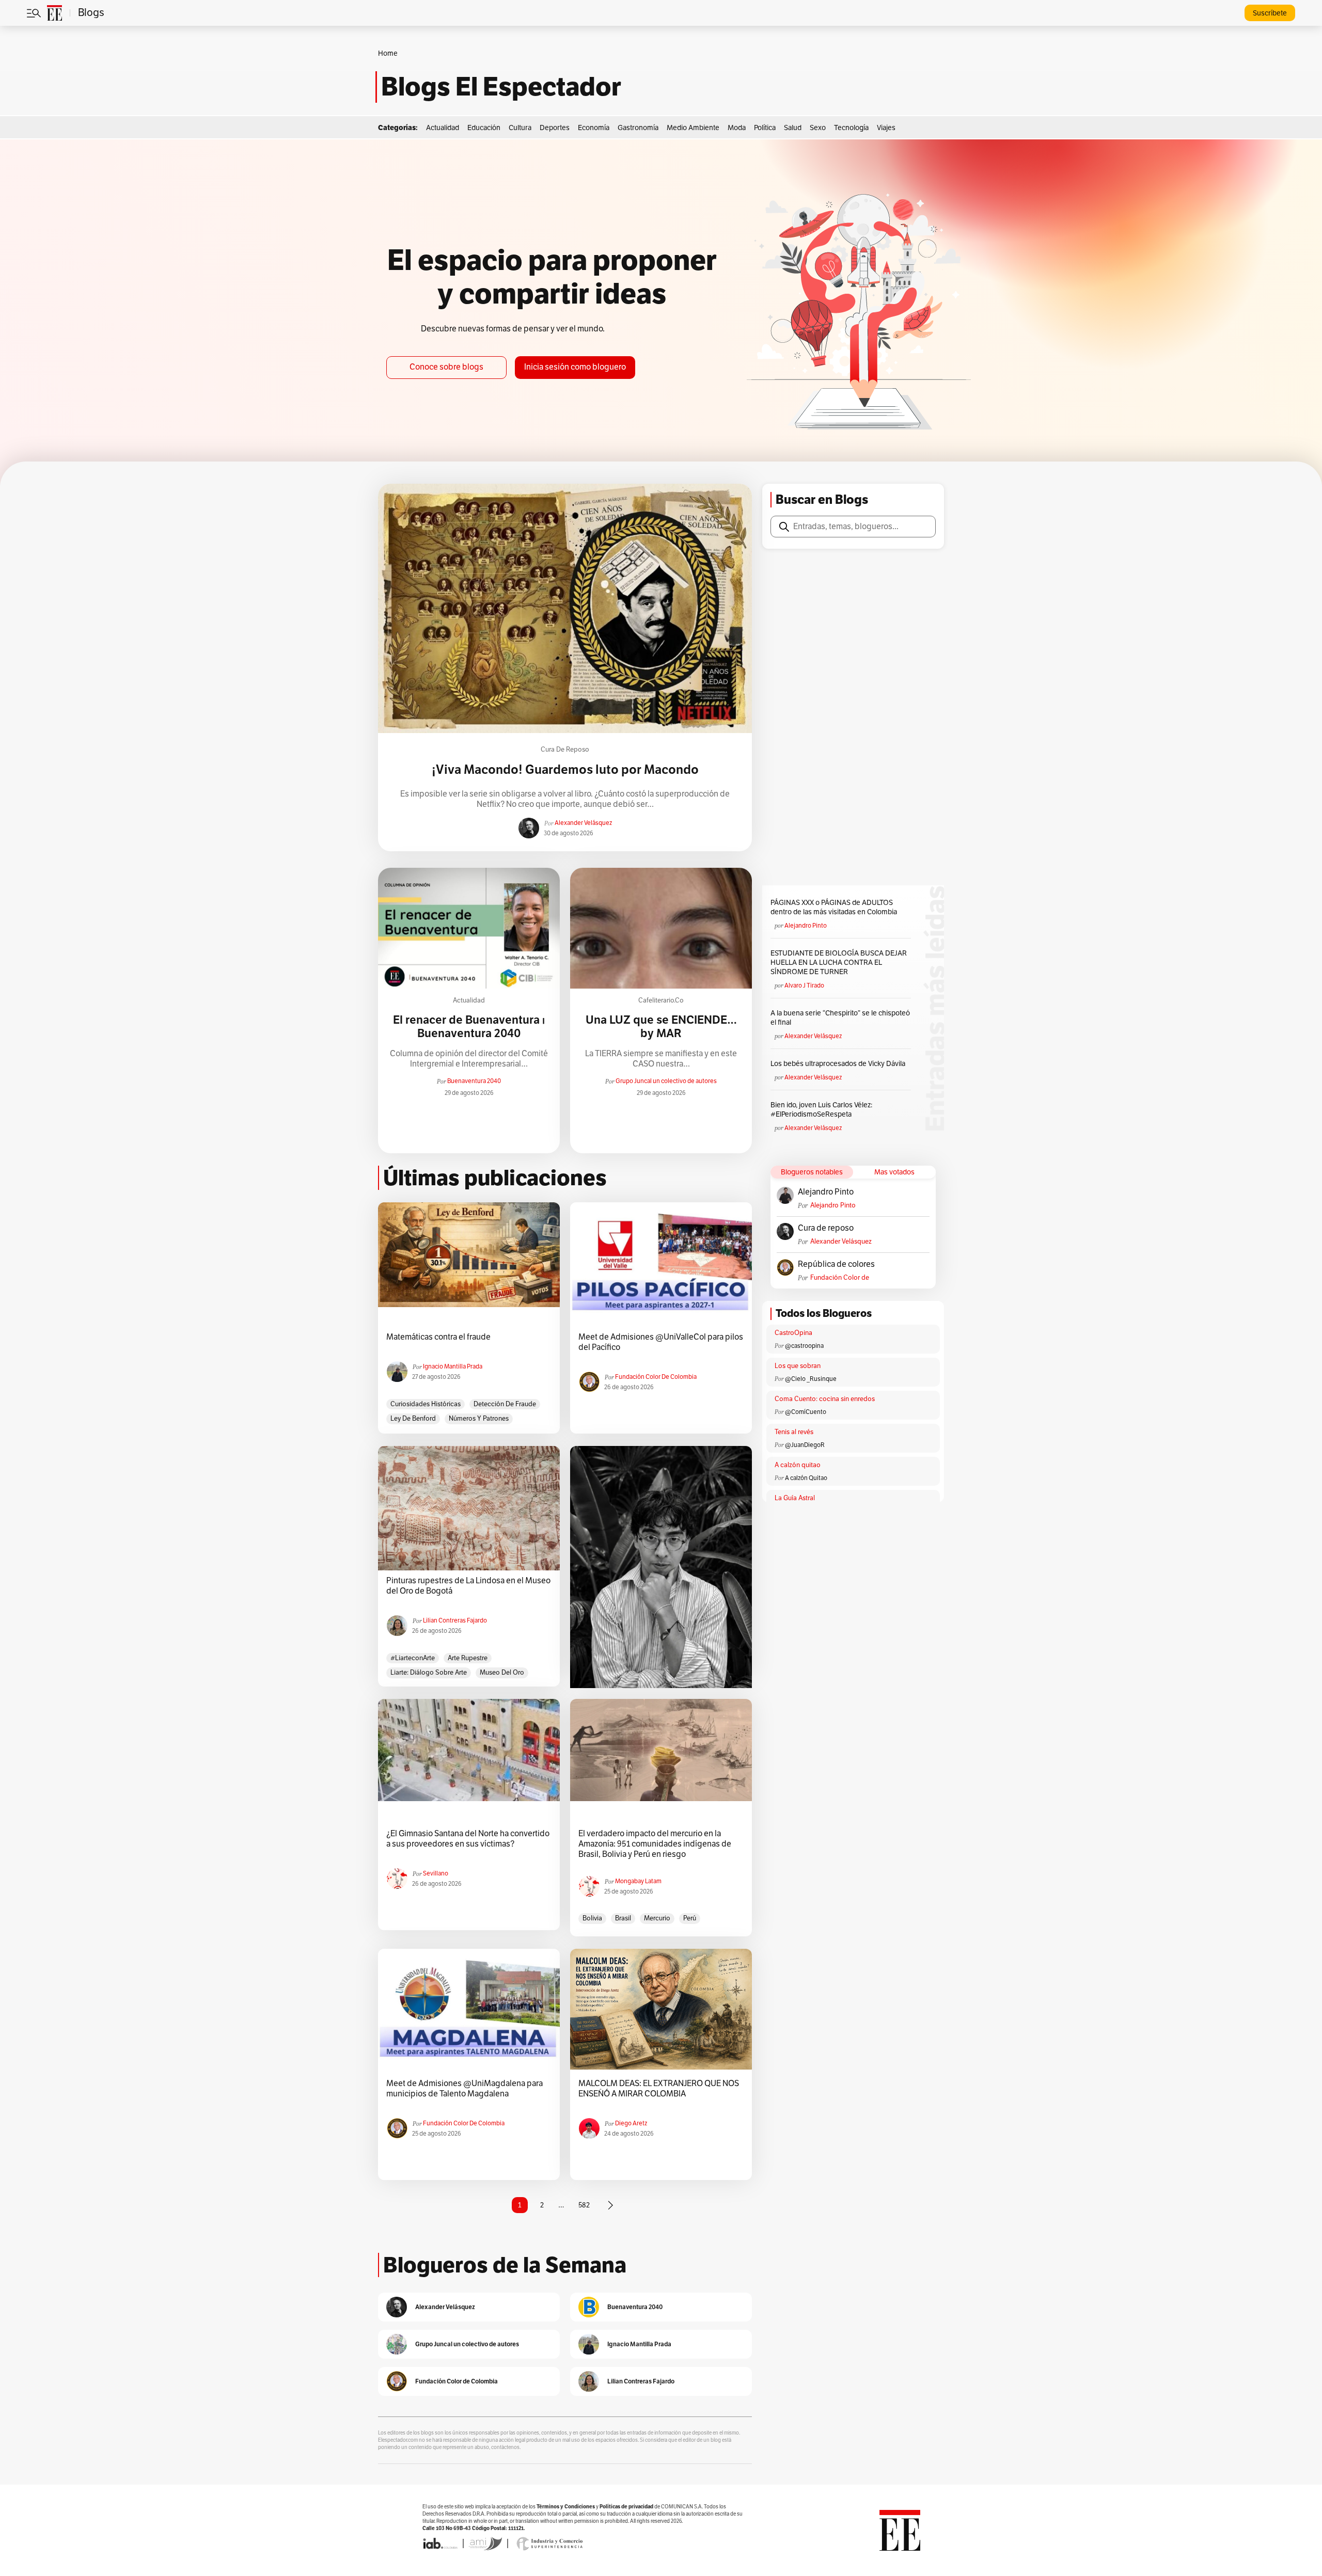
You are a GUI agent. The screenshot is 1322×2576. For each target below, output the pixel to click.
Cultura (520, 128)
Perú (690, 1918)
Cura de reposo (565, 750)
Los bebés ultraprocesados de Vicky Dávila (839, 1064)
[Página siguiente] (610, 2205)
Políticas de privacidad (626, 2507)
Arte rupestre (468, 1658)
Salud (793, 128)
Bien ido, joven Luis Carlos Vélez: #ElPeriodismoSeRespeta (821, 1110)
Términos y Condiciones (566, 2507)
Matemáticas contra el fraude (438, 1337)
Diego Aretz (631, 2123)
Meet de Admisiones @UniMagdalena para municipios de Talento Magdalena (465, 2089)
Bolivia (592, 1918)
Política (765, 128)
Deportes (555, 128)
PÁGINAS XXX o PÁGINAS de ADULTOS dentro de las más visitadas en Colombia (834, 907)
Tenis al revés (794, 1432)
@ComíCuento (806, 1412)
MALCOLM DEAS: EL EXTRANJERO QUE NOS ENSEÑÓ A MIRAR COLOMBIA (659, 2089)
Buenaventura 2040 (474, 1081)
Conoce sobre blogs (446, 367)
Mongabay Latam (638, 1881)
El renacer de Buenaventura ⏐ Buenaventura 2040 (469, 1027)
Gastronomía (638, 128)
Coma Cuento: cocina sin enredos (825, 1399)
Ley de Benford (413, 1419)
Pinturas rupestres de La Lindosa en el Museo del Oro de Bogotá (468, 1586)
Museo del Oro (502, 1673)
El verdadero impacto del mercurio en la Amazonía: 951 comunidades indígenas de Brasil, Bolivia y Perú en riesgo (655, 1844)
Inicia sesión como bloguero (575, 367)
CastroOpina (793, 1333)
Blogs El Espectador (501, 87)
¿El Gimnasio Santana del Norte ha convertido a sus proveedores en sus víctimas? (468, 1839)
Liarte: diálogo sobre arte (429, 1673)
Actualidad (443, 128)
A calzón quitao (798, 1465)
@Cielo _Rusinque (811, 1379)
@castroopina (804, 1346)
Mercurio (657, 1918)
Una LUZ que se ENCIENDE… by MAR (661, 1027)
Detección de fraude (505, 1404)
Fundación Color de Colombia (840, 1278)
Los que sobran (798, 1366)
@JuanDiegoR (805, 1445)
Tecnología (851, 128)
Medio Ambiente (693, 128)
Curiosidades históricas (426, 1404)
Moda (737, 128)
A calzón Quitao (806, 1478)
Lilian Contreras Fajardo (455, 1620)
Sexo (818, 128)
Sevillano (436, 1873)
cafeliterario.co (661, 1000)
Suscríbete (1270, 13)
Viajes (886, 128)
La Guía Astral (795, 1498)
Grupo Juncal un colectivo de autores (666, 1081)
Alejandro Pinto (806, 926)
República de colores (836, 1264)
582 (584, 2205)
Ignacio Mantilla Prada (453, 1366)
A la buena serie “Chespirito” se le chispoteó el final (840, 1018)
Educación (484, 128)
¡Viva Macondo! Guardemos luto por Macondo (565, 770)
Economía (594, 128)
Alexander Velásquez (583, 823)
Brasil (623, 1918)
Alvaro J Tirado (804, 985)
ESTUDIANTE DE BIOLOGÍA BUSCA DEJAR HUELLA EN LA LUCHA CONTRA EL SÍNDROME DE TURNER (839, 963)
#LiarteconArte (413, 1658)
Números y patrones (479, 1419)
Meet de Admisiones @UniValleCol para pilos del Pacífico (661, 1342)
